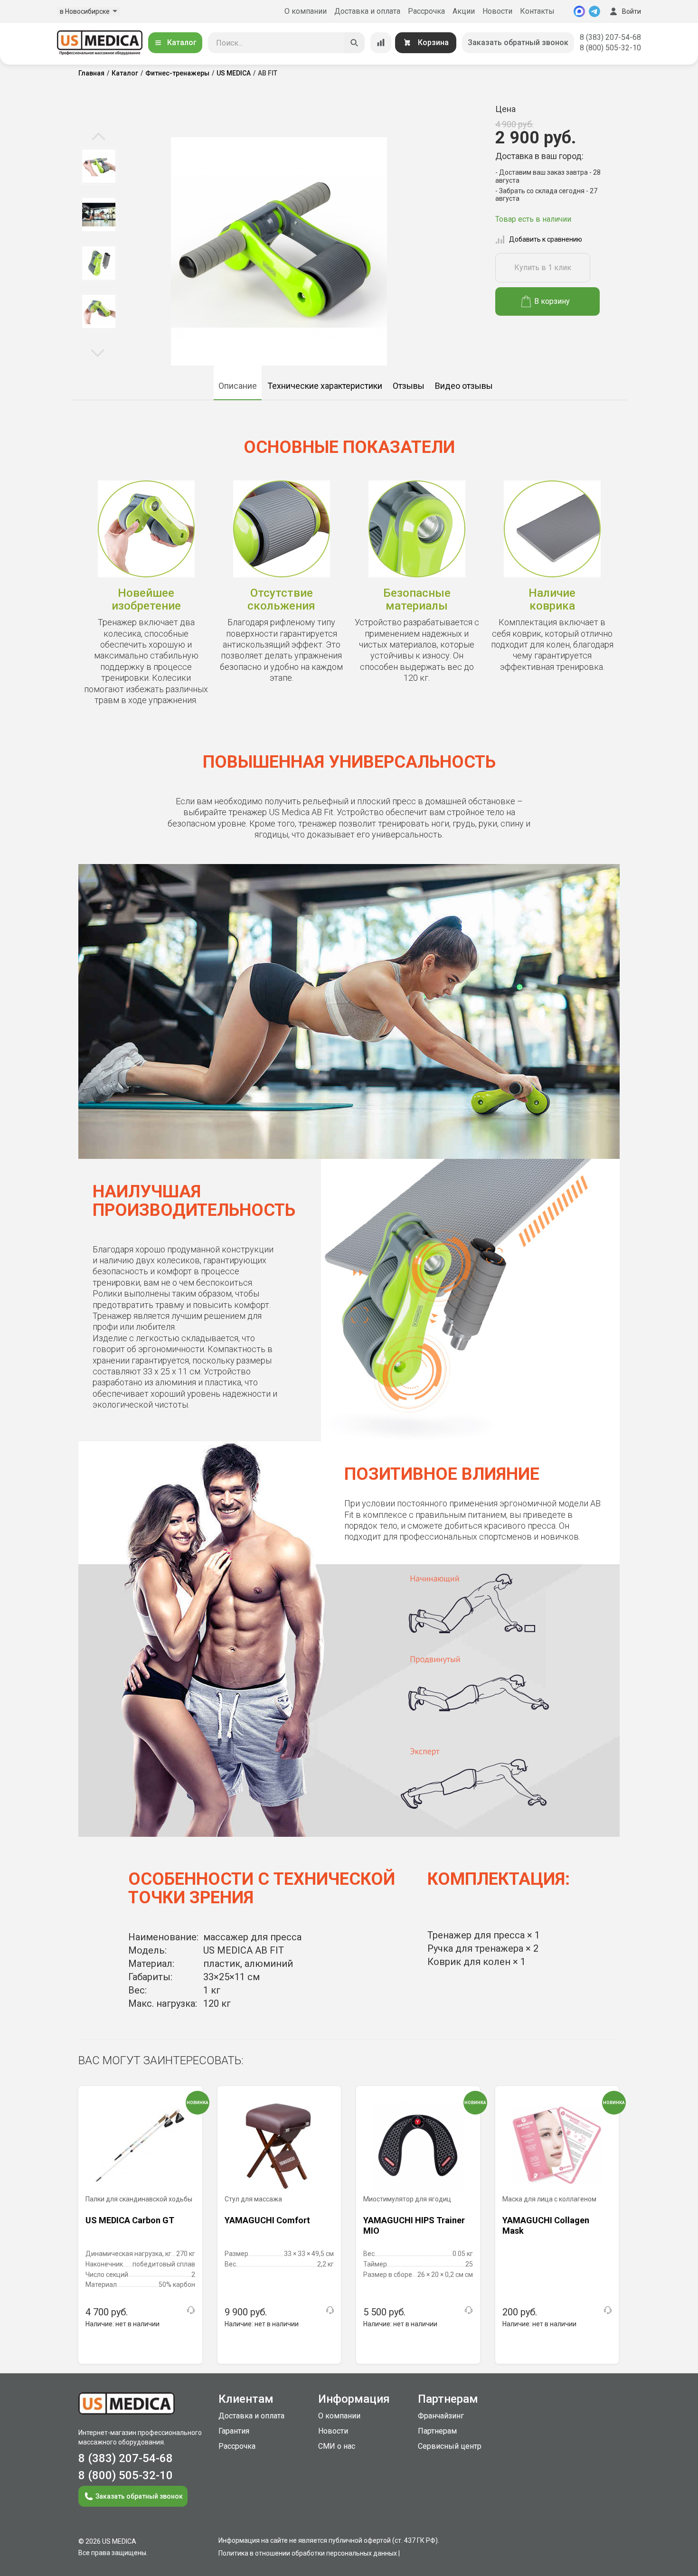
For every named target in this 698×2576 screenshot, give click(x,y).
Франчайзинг (441, 2416)
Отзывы (409, 386)
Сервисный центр (450, 2446)
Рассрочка (426, 11)
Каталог (182, 42)
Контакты (537, 11)
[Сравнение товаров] (381, 43)
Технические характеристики (325, 386)
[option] (99, 166)
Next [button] (98, 352)
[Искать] (354, 43)
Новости (497, 11)
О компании (306, 11)
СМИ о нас (337, 2446)
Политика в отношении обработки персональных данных (308, 2553)
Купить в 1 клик (543, 268)
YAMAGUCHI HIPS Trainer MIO (414, 2225)
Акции (464, 11)
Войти (632, 11)
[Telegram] (594, 11)
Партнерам (437, 2431)
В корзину (552, 301)
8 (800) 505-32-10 (610, 48)
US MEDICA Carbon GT (130, 2220)
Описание (238, 386)
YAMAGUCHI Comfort (267, 2220)
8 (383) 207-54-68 (610, 37)
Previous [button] (99, 137)
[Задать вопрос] (191, 2310)
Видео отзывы (464, 386)
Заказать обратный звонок (518, 42)
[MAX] (579, 11)
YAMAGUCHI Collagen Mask (546, 2225)
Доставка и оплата (367, 11)
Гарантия (234, 2431)
